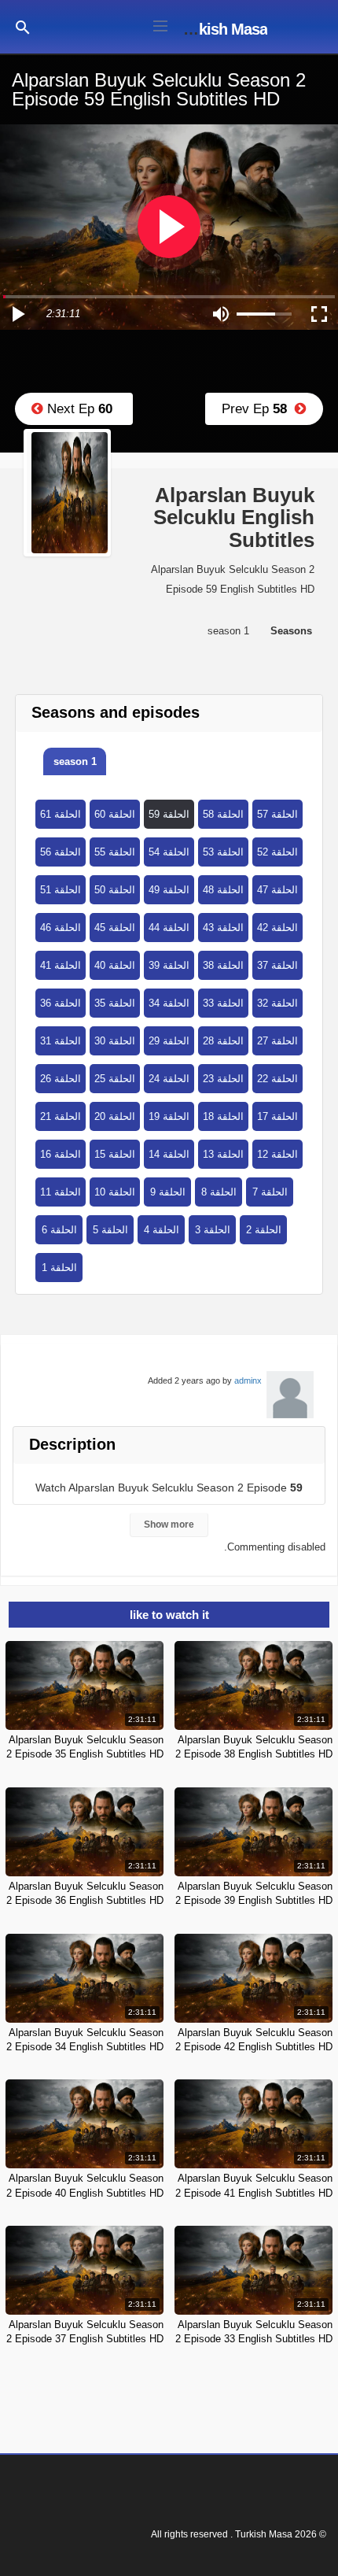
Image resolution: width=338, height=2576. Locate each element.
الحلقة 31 (61, 1041)
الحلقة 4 (162, 1230)
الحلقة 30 (115, 1041)
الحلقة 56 (61, 852)
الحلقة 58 (223, 814)
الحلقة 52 (277, 852)
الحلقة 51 (61, 890)
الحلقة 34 (169, 1003)
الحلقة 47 (277, 890)
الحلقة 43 (223, 928)
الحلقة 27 (277, 1041)
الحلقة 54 (169, 852)
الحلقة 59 (169, 814)
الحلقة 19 (169, 1116)
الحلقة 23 (223, 1079)
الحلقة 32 (277, 1003)
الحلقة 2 (264, 1230)
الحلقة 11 (61, 1192)
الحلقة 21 (61, 1116)
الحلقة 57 (277, 814)
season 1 (75, 761)
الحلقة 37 (277, 965)
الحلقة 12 (277, 1154)
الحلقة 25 (115, 1079)
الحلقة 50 (115, 890)
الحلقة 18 (223, 1116)
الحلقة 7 (270, 1192)
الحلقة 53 (223, 852)
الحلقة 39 (169, 965)
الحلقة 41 (61, 965)
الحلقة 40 (115, 965)
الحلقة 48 (223, 890)
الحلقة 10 (115, 1192)
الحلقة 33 (223, 1003)
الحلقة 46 (61, 928)
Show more (169, 1525)
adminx (248, 1380)
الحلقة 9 (168, 1192)
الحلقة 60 (115, 814)
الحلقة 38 (223, 965)
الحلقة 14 (169, 1154)
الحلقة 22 (277, 1079)
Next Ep (78, 409)
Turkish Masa (222, 29)
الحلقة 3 (213, 1230)
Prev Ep (258, 409)
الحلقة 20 (115, 1116)
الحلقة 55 (115, 852)
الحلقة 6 (59, 1230)
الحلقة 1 (59, 1268)
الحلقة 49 (169, 890)
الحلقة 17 (277, 1116)
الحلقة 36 (61, 1003)
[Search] (23, 26)
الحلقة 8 (219, 1192)
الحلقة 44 (169, 928)
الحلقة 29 (169, 1041)
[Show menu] (160, 24)
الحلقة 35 (115, 1003)
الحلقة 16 (61, 1154)
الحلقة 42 (277, 928)
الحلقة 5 (110, 1230)
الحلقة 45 (115, 928)
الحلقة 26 (61, 1079)
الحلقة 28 (223, 1041)
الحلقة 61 (61, 814)
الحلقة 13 (223, 1154)
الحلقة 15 (115, 1154)
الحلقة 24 (169, 1079)
